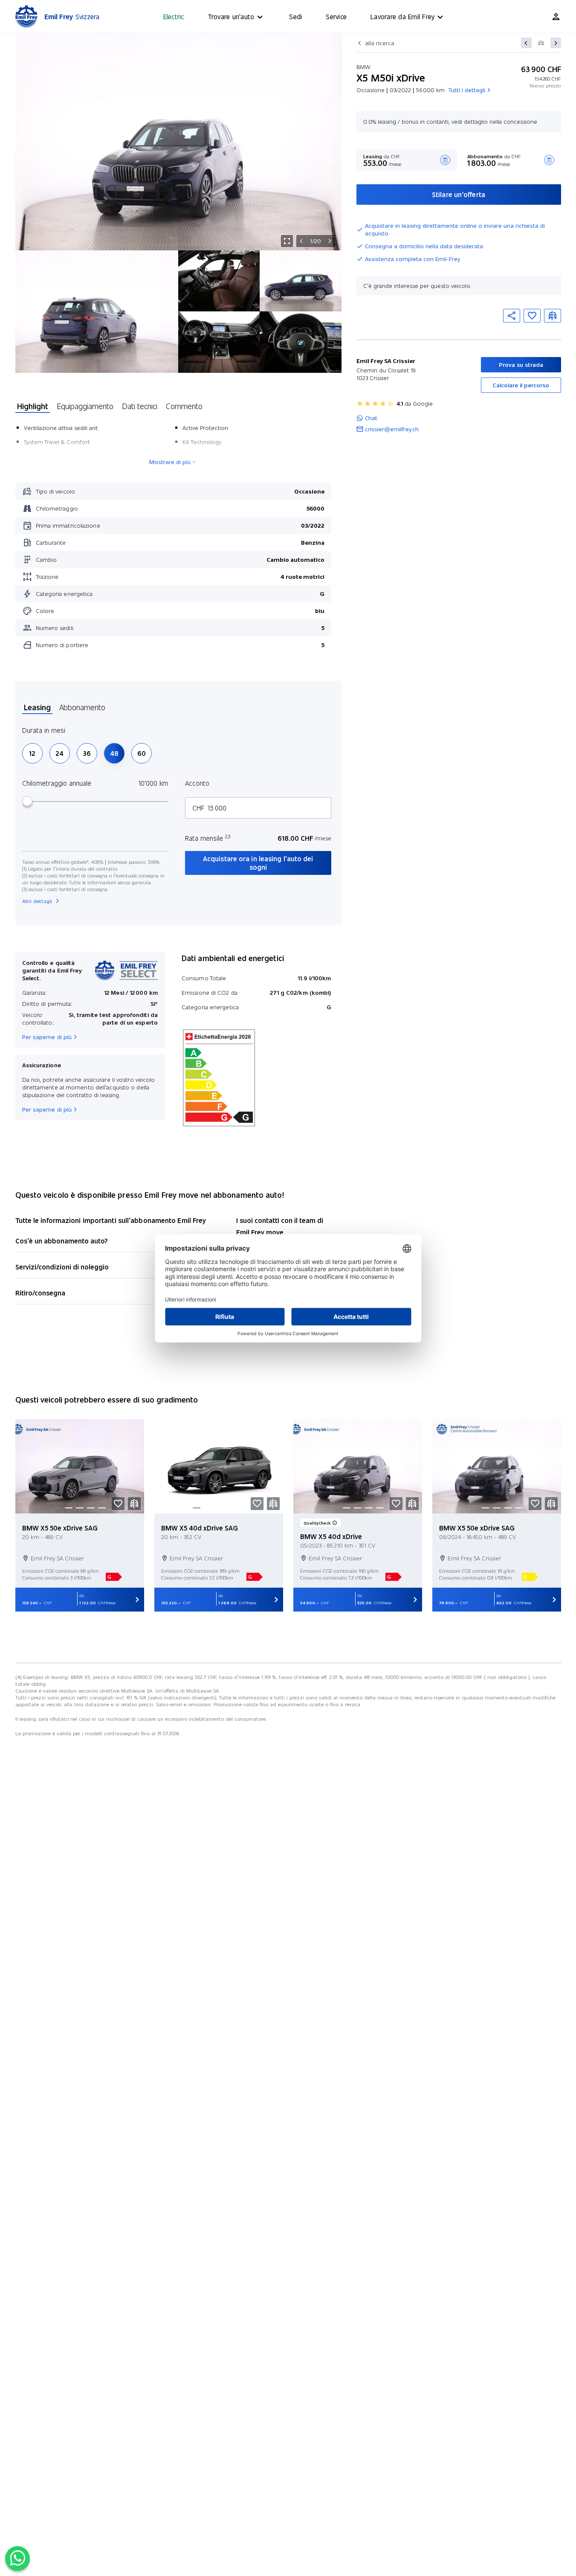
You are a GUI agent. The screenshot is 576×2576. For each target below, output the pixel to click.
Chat (371, 418)
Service (336, 16)
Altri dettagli (37, 901)
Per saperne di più (47, 1037)
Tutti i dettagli (467, 90)
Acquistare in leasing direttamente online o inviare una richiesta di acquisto (455, 229)
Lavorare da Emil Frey (402, 16)
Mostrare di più (170, 462)
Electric (174, 16)
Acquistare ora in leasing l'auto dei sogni (258, 863)
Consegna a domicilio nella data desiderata (424, 246)
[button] (532, 316)
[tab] (33, 407)
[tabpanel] (173, 538)
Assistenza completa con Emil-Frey (412, 259)
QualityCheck (317, 1523)
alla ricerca (380, 43)
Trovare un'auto (231, 16)
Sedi (295, 16)
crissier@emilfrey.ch (392, 429)
